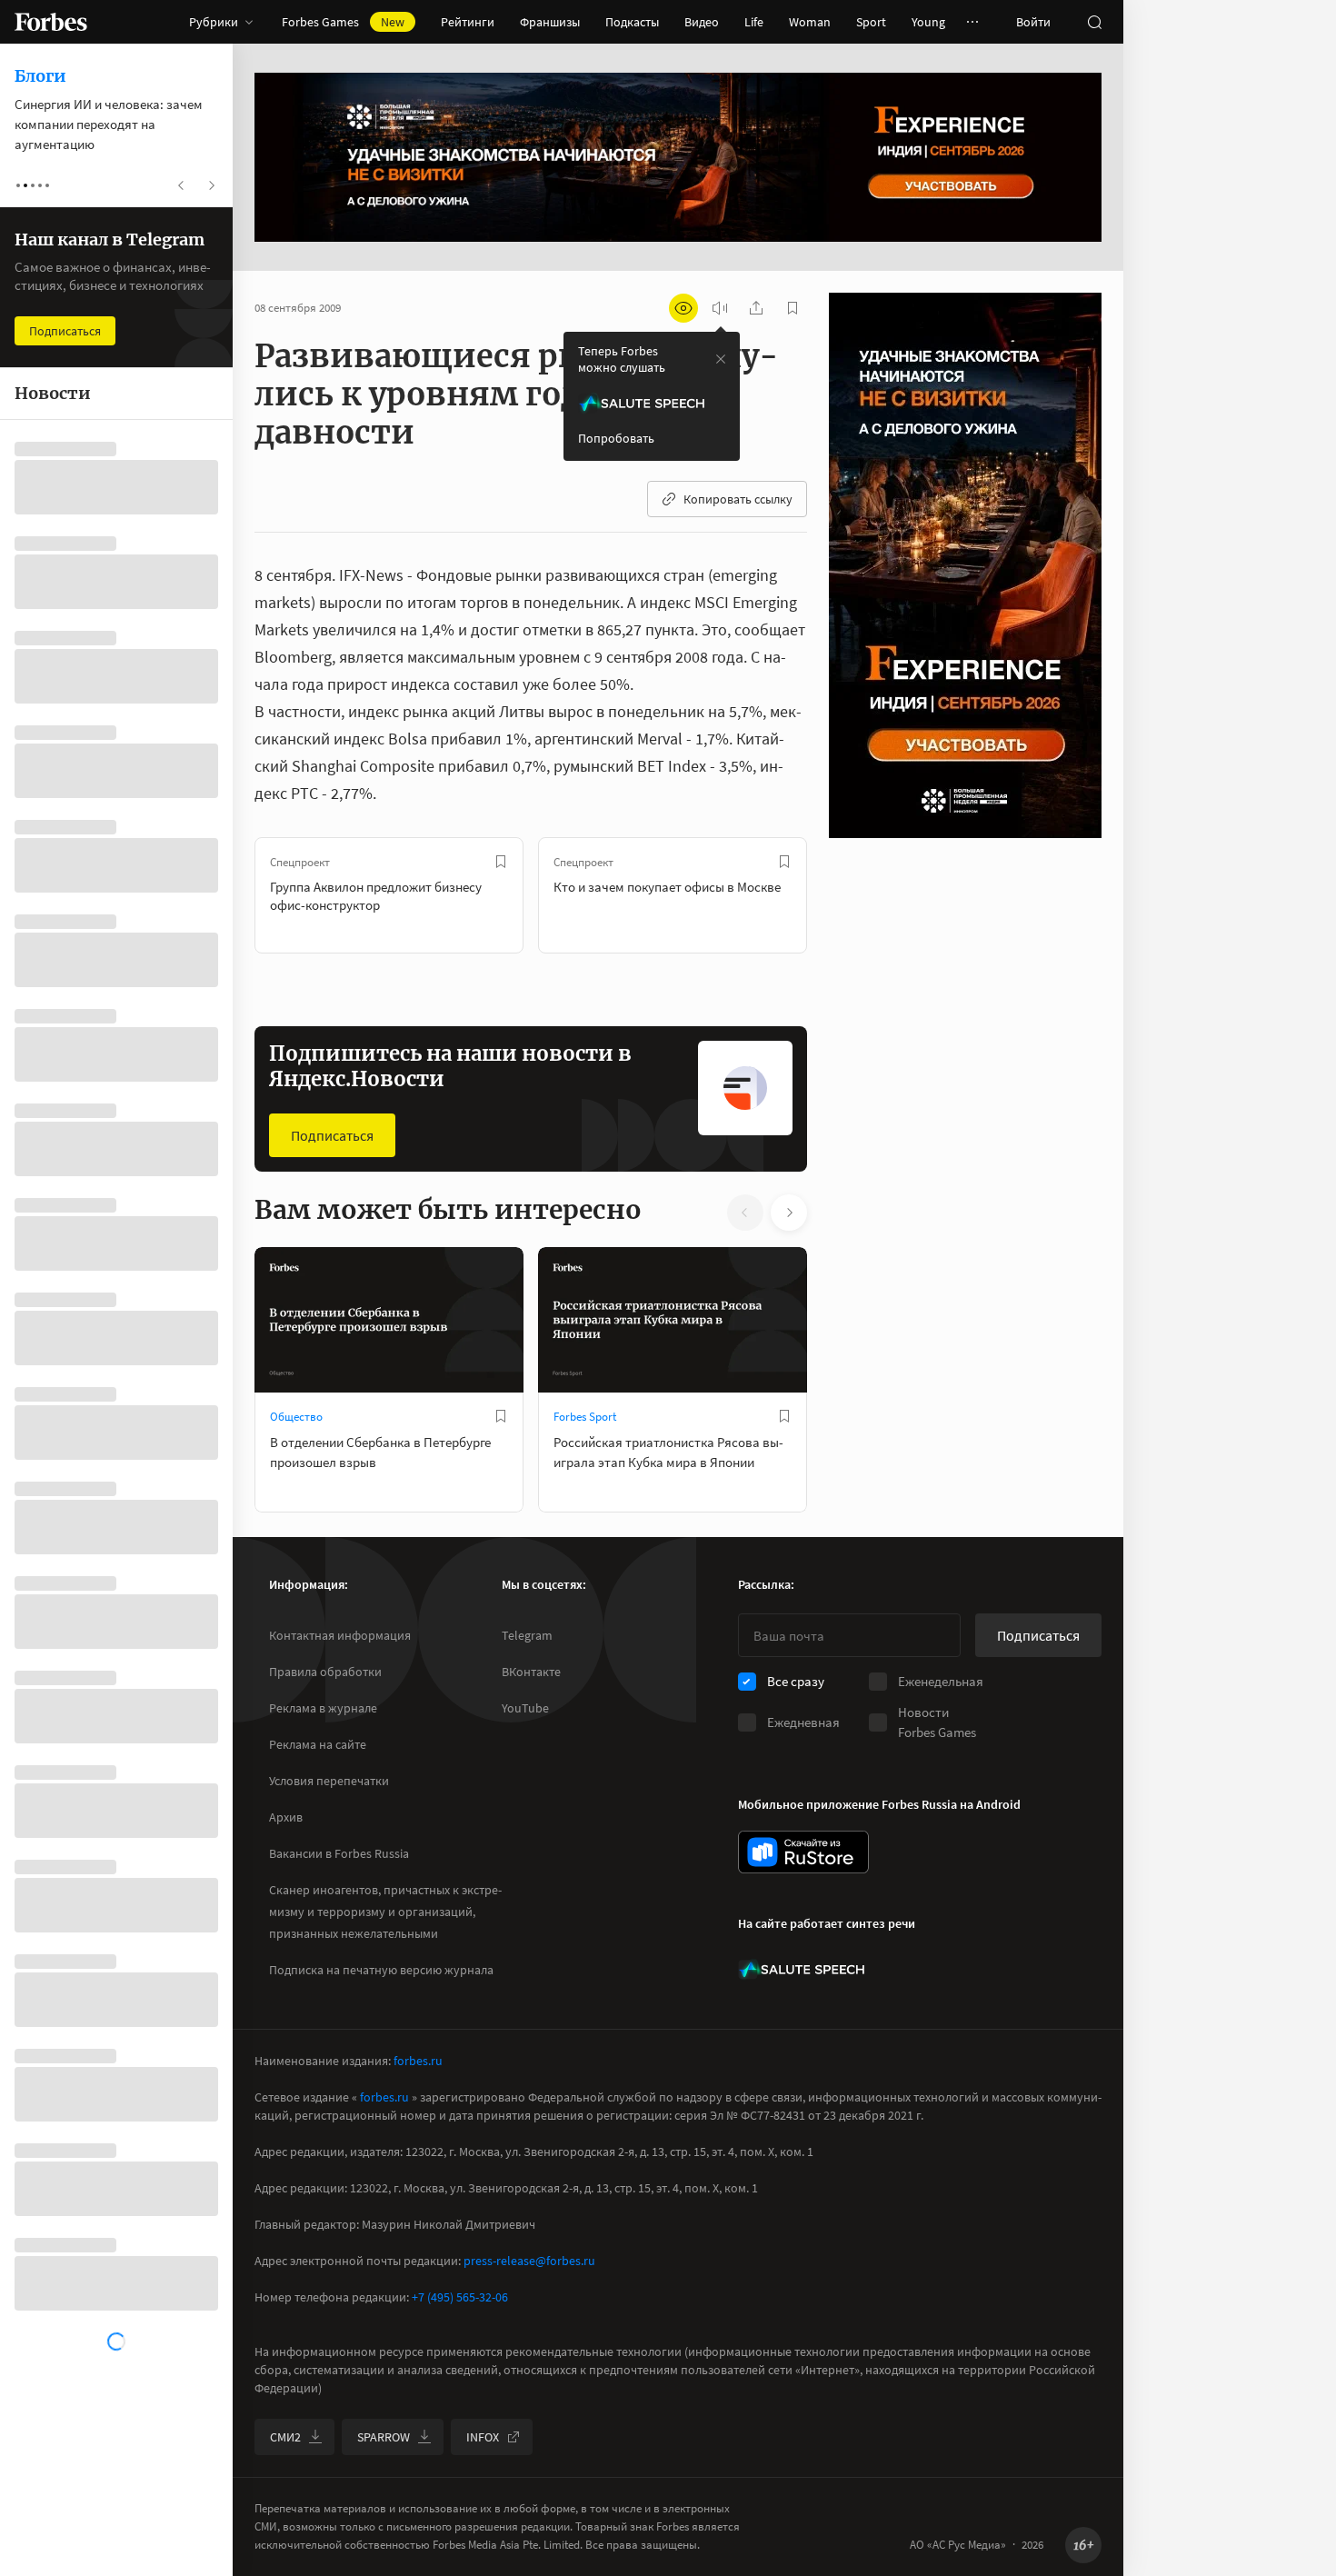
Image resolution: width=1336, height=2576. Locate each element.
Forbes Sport (585, 1417)
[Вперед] (836, 895)
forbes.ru (418, 2061)
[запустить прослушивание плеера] (720, 308)
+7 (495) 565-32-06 (460, 2297)
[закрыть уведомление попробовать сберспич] (721, 359)
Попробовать (616, 438)
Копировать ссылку (738, 499)
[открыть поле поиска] (1094, 22)
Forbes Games (343, 22)
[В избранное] (501, 862)
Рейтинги (468, 22)
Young (928, 22)
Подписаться (332, 1135)
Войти (1033, 22)
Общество (296, 1417)
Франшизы (550, 22)
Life (754, 22)
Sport (871, 22)
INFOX (483, 2437)
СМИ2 (285, 2437)
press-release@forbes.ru (529, 2261)
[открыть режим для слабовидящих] (683, 308)
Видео (702, 22)
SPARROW (384, 2437)
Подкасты (632, 22)
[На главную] (51, 22)
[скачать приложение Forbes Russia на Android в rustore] (803, 1852)
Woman (810, 22)
